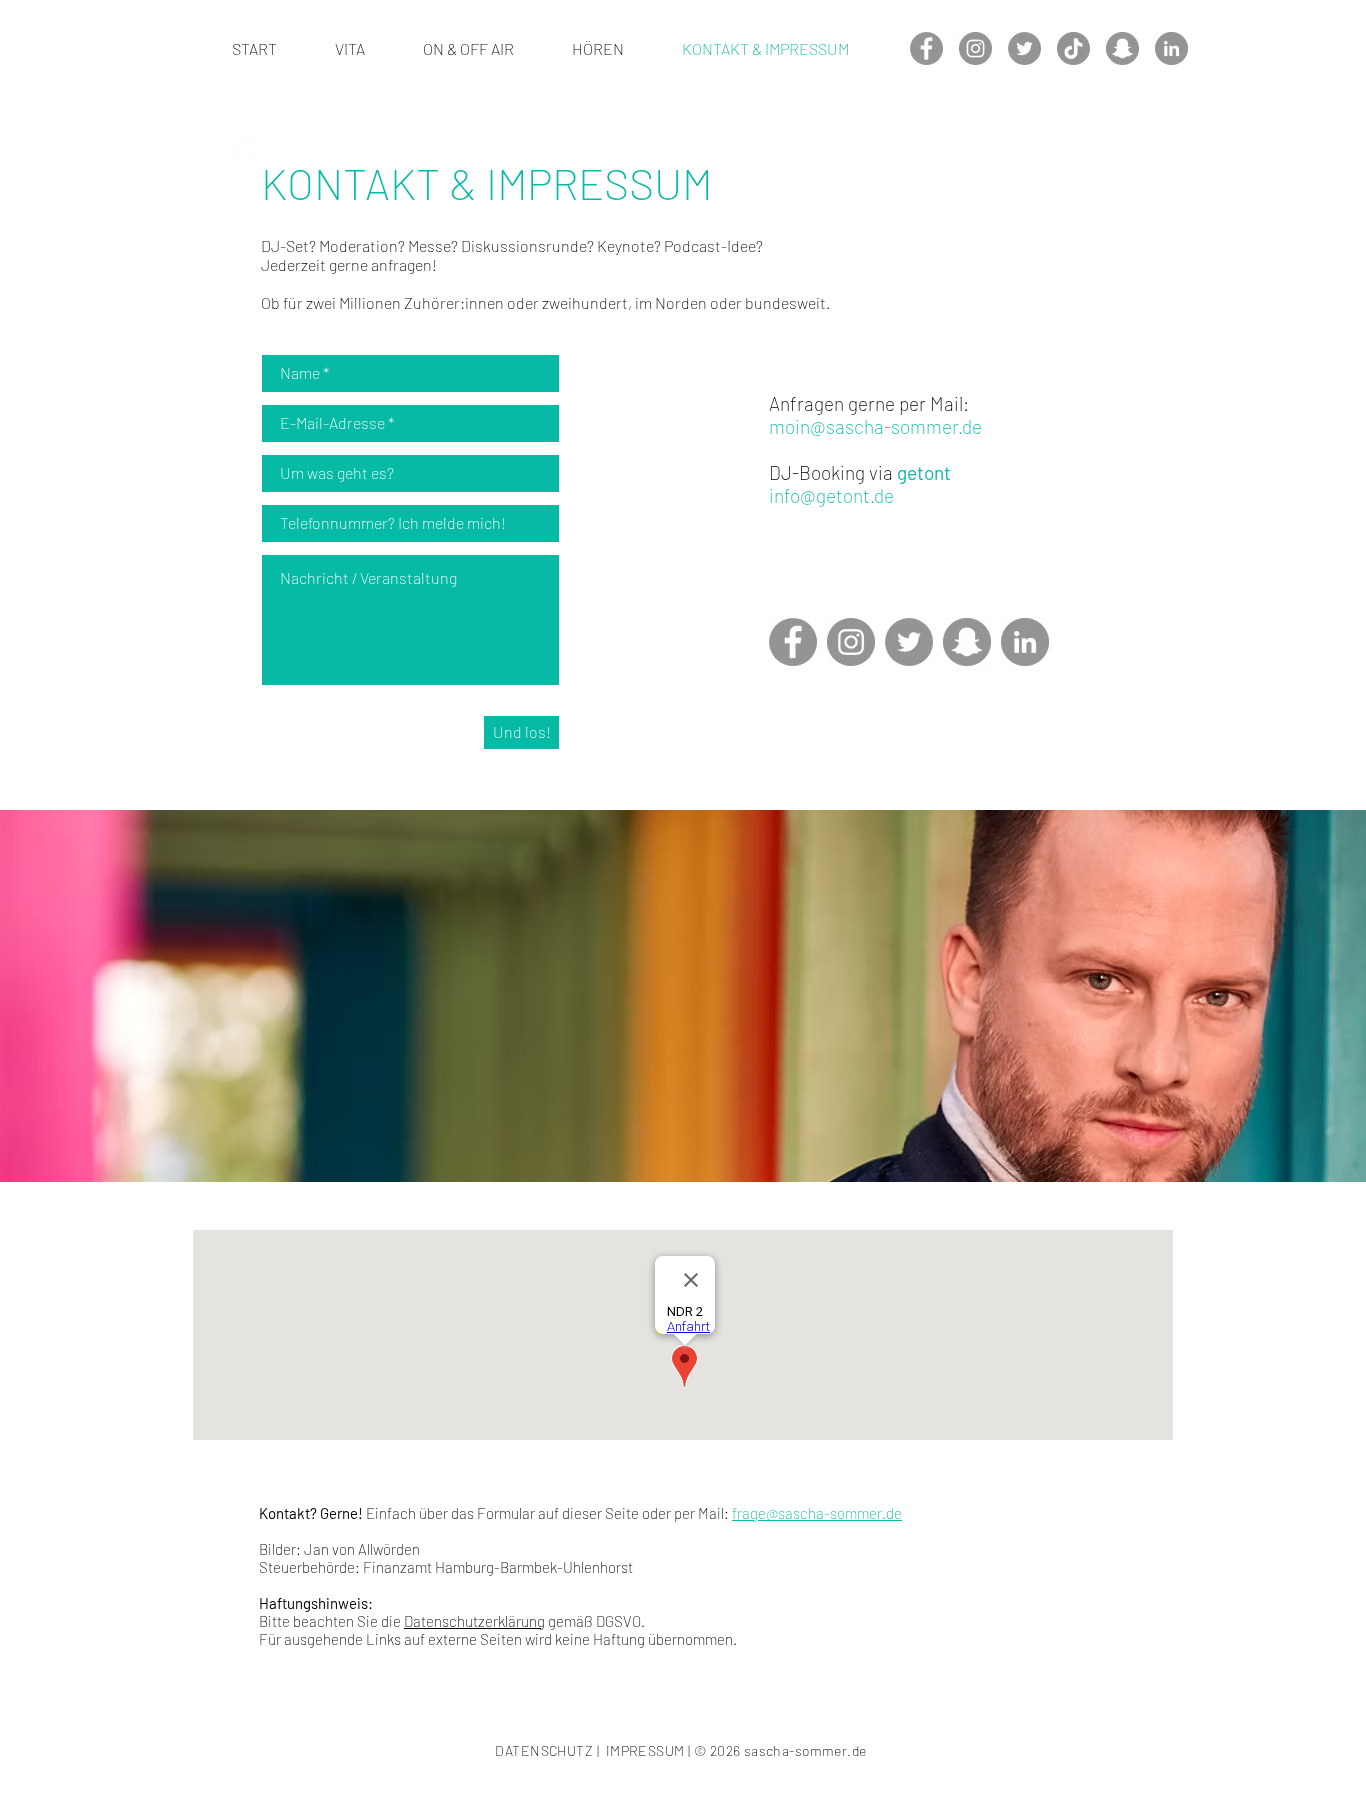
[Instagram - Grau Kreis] (975, 48)
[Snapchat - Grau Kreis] (1122, 48)
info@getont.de (831, 495)
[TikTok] (1073, 48)
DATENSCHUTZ (544, 1750)
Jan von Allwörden (362, 1549)
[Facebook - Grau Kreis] (926, 48)
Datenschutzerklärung (474, 1621)
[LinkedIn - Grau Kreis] (1171, 48)
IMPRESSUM (645, 1750)
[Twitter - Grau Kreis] (1024, 48)
